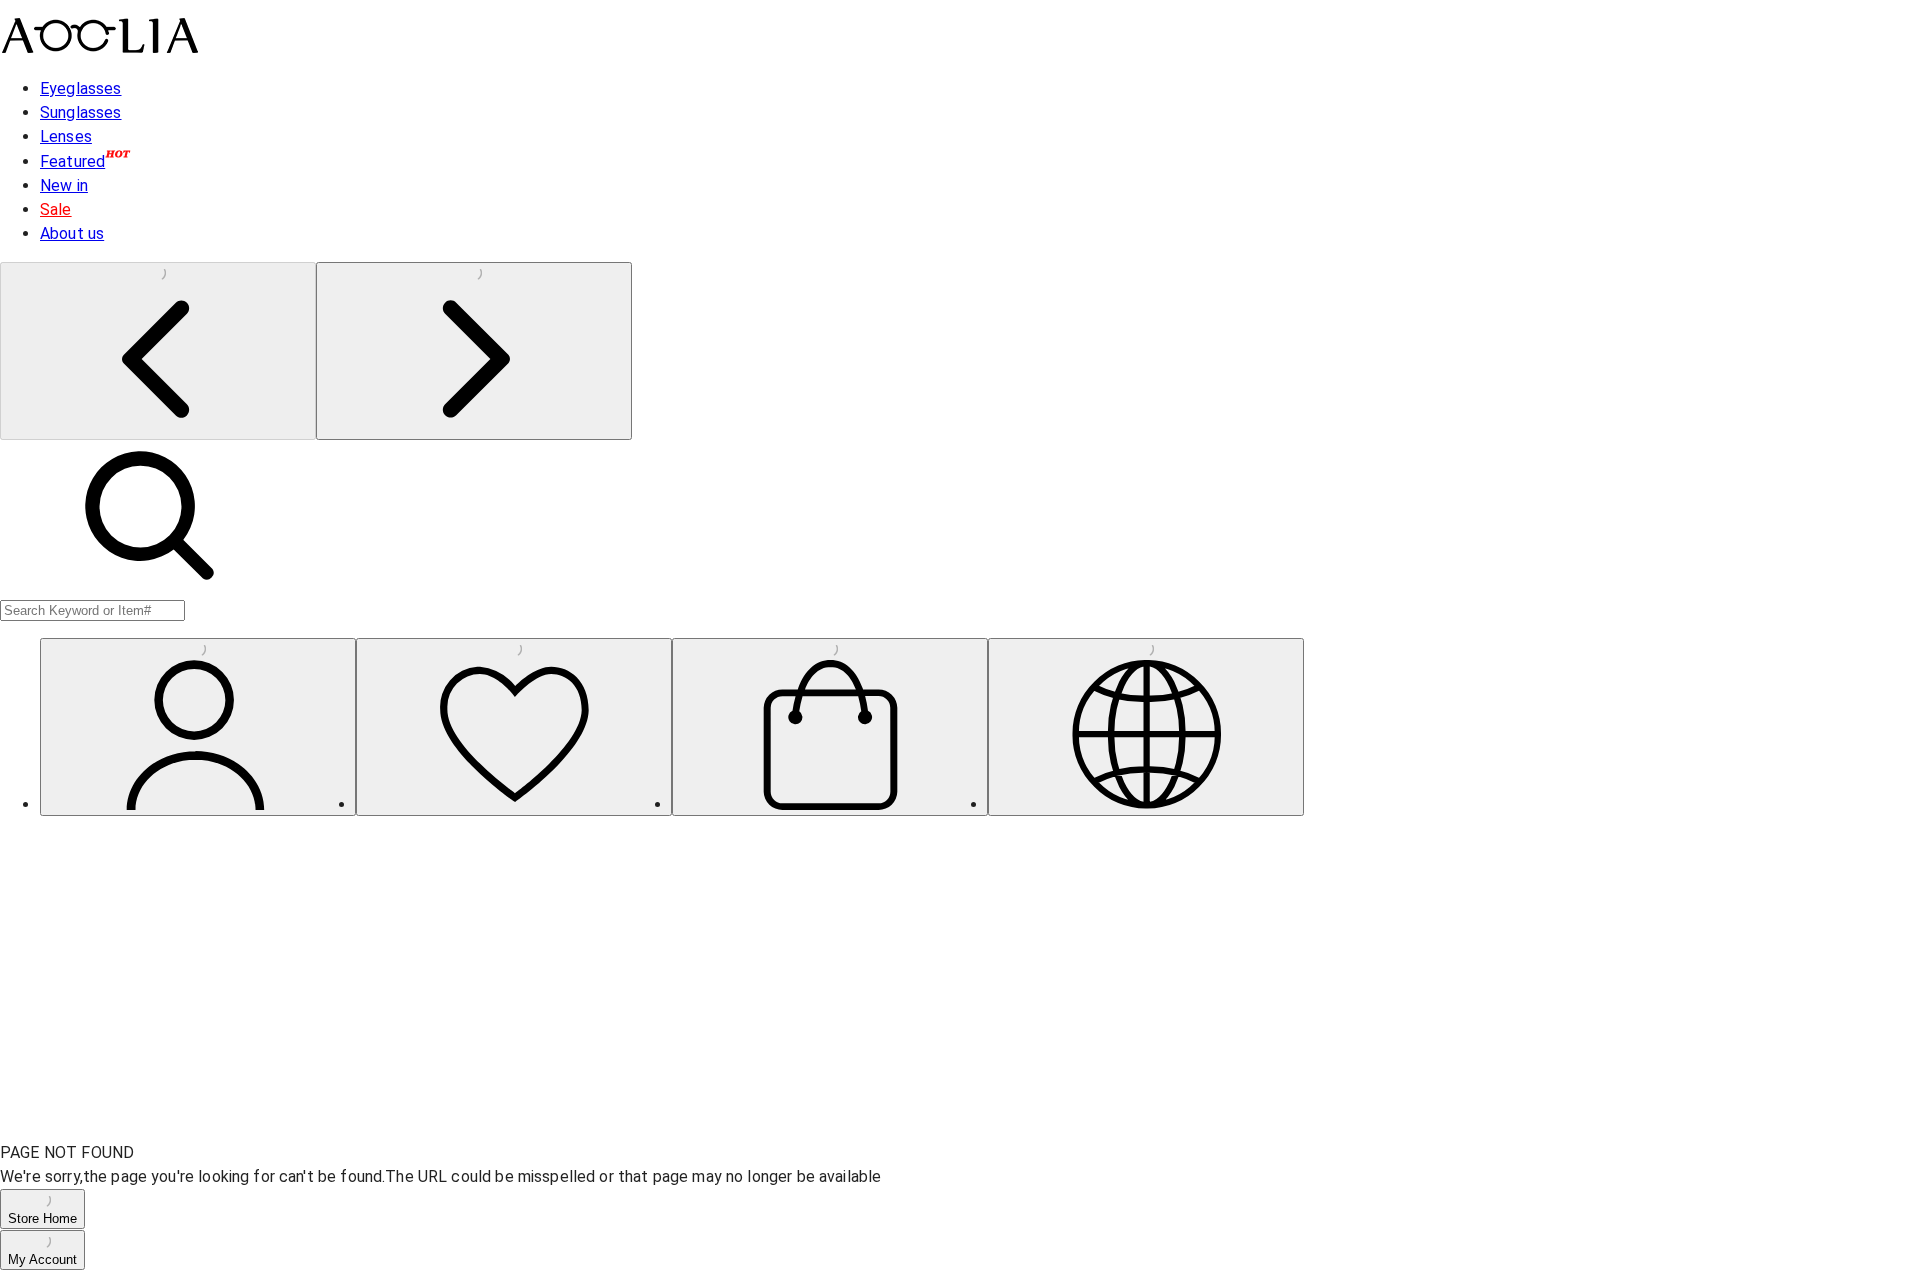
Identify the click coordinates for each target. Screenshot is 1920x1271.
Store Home (42, 1218)
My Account (42, 1259)
